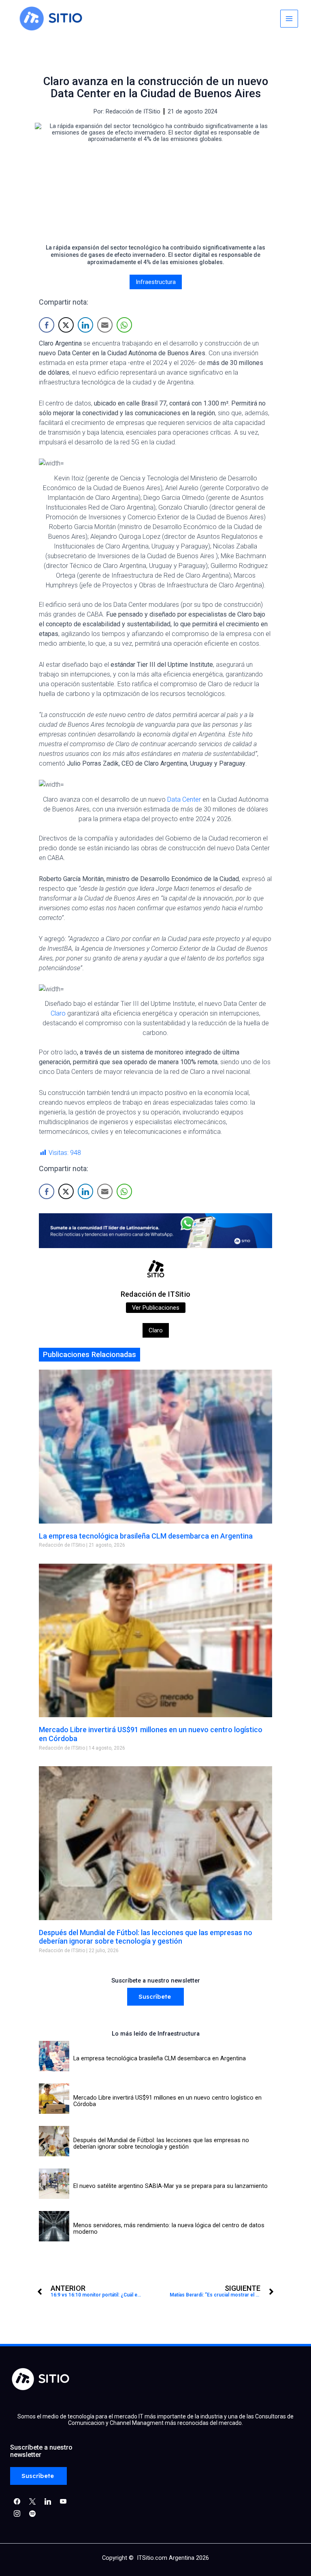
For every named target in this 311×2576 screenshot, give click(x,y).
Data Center (184, 799)
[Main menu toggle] (289, 19)
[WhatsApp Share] (124, 325)
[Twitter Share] (66, 325)
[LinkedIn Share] (85, 325)
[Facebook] (17, 2501)
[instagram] (17, 2513)
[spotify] (32, 2513)
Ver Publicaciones (156, 1308)
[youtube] (63, 2501)
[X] (32, 2501)
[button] (155, 1997)
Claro (58, 1013)
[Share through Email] (105, 325)
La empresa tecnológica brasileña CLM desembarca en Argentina (146, 1536)
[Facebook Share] (47, 325)
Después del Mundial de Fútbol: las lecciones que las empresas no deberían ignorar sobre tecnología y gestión (146, 1937)
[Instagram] (48, 2501)
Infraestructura (156, 282)
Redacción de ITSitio (155, 1294)
